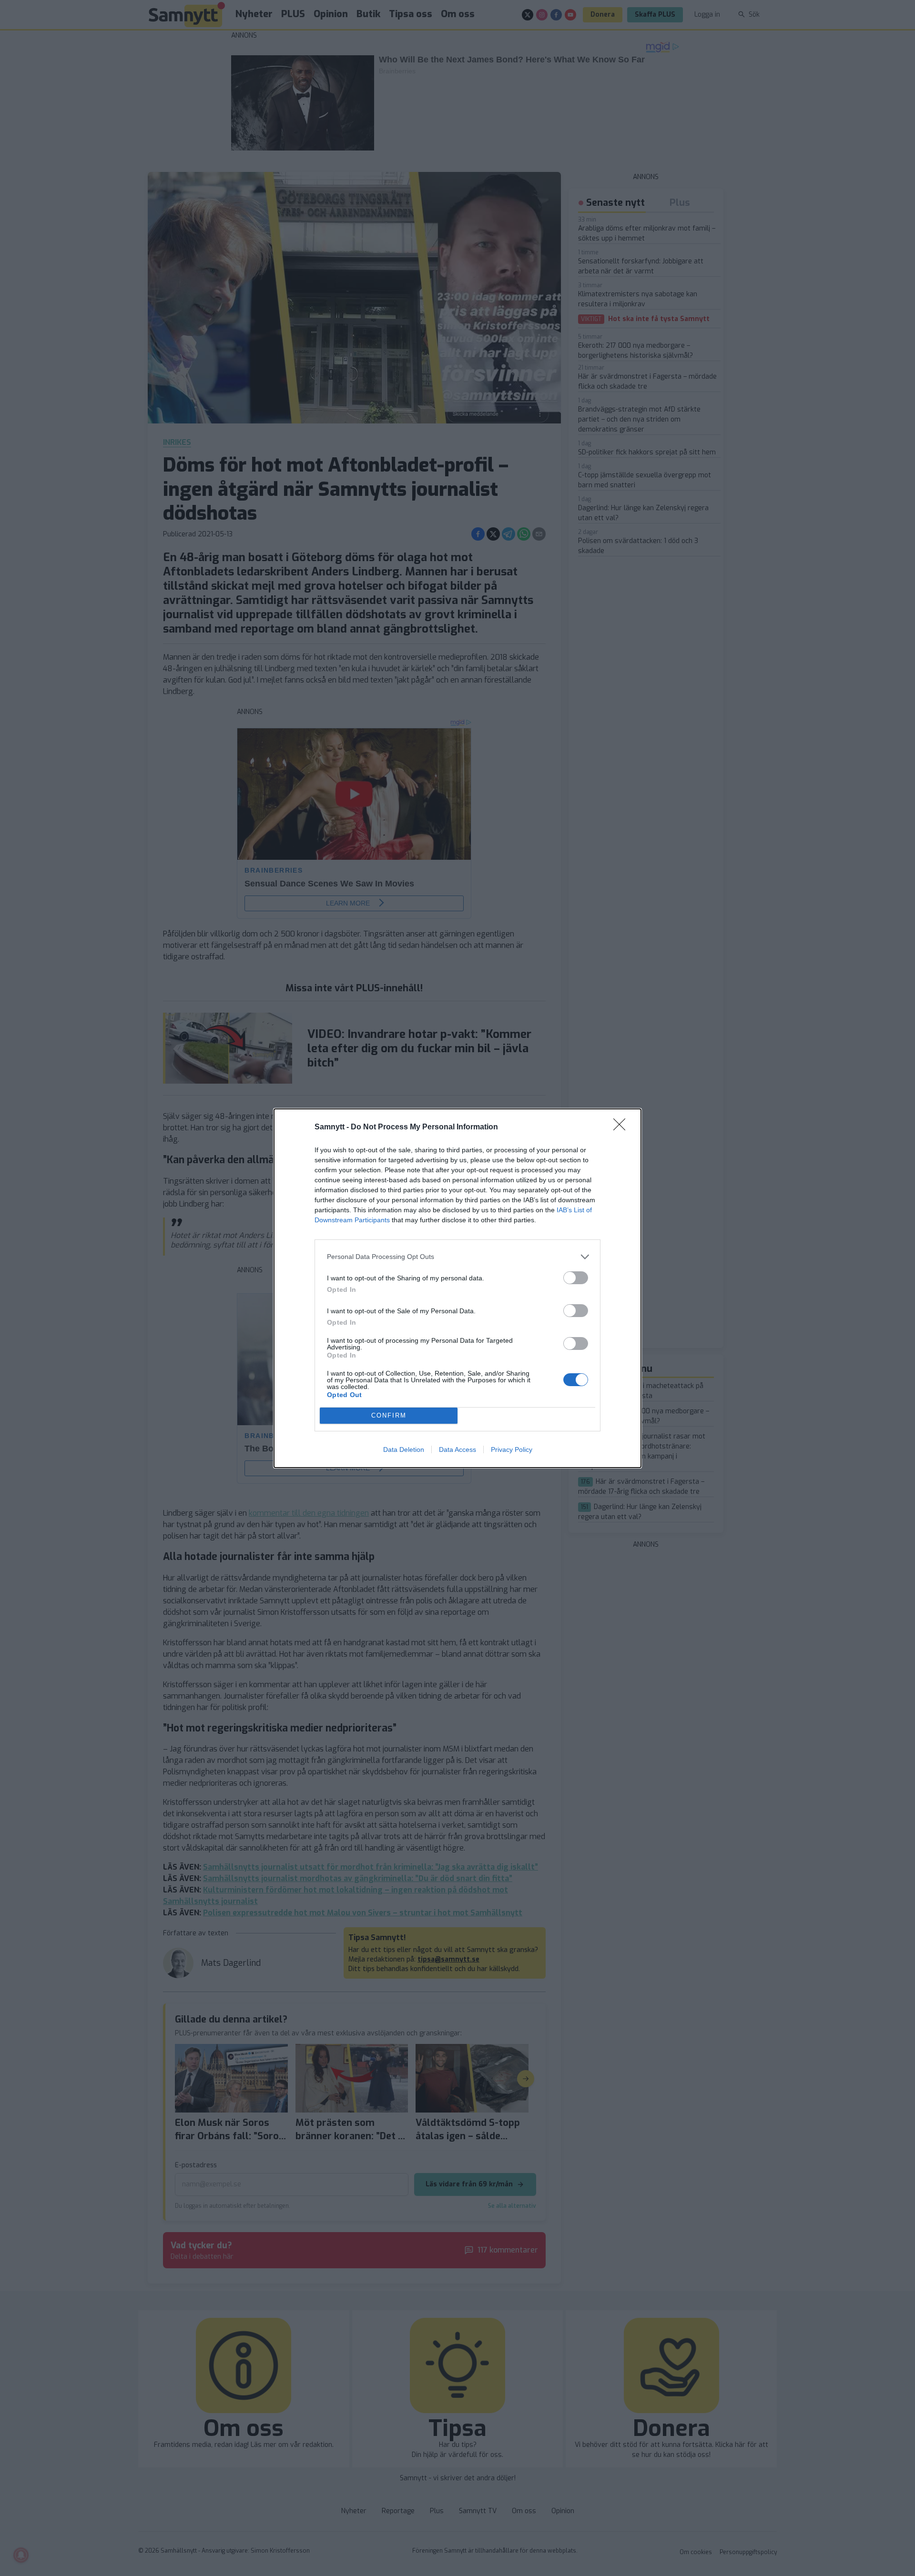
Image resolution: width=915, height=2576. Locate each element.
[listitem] (457, 1257)
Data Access (457, 1449)
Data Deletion (404, 1449)
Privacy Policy (512, 1449)
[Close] (622, 1127)
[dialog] (457, 1288)
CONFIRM (389, 1415)
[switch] (576, 1278)
